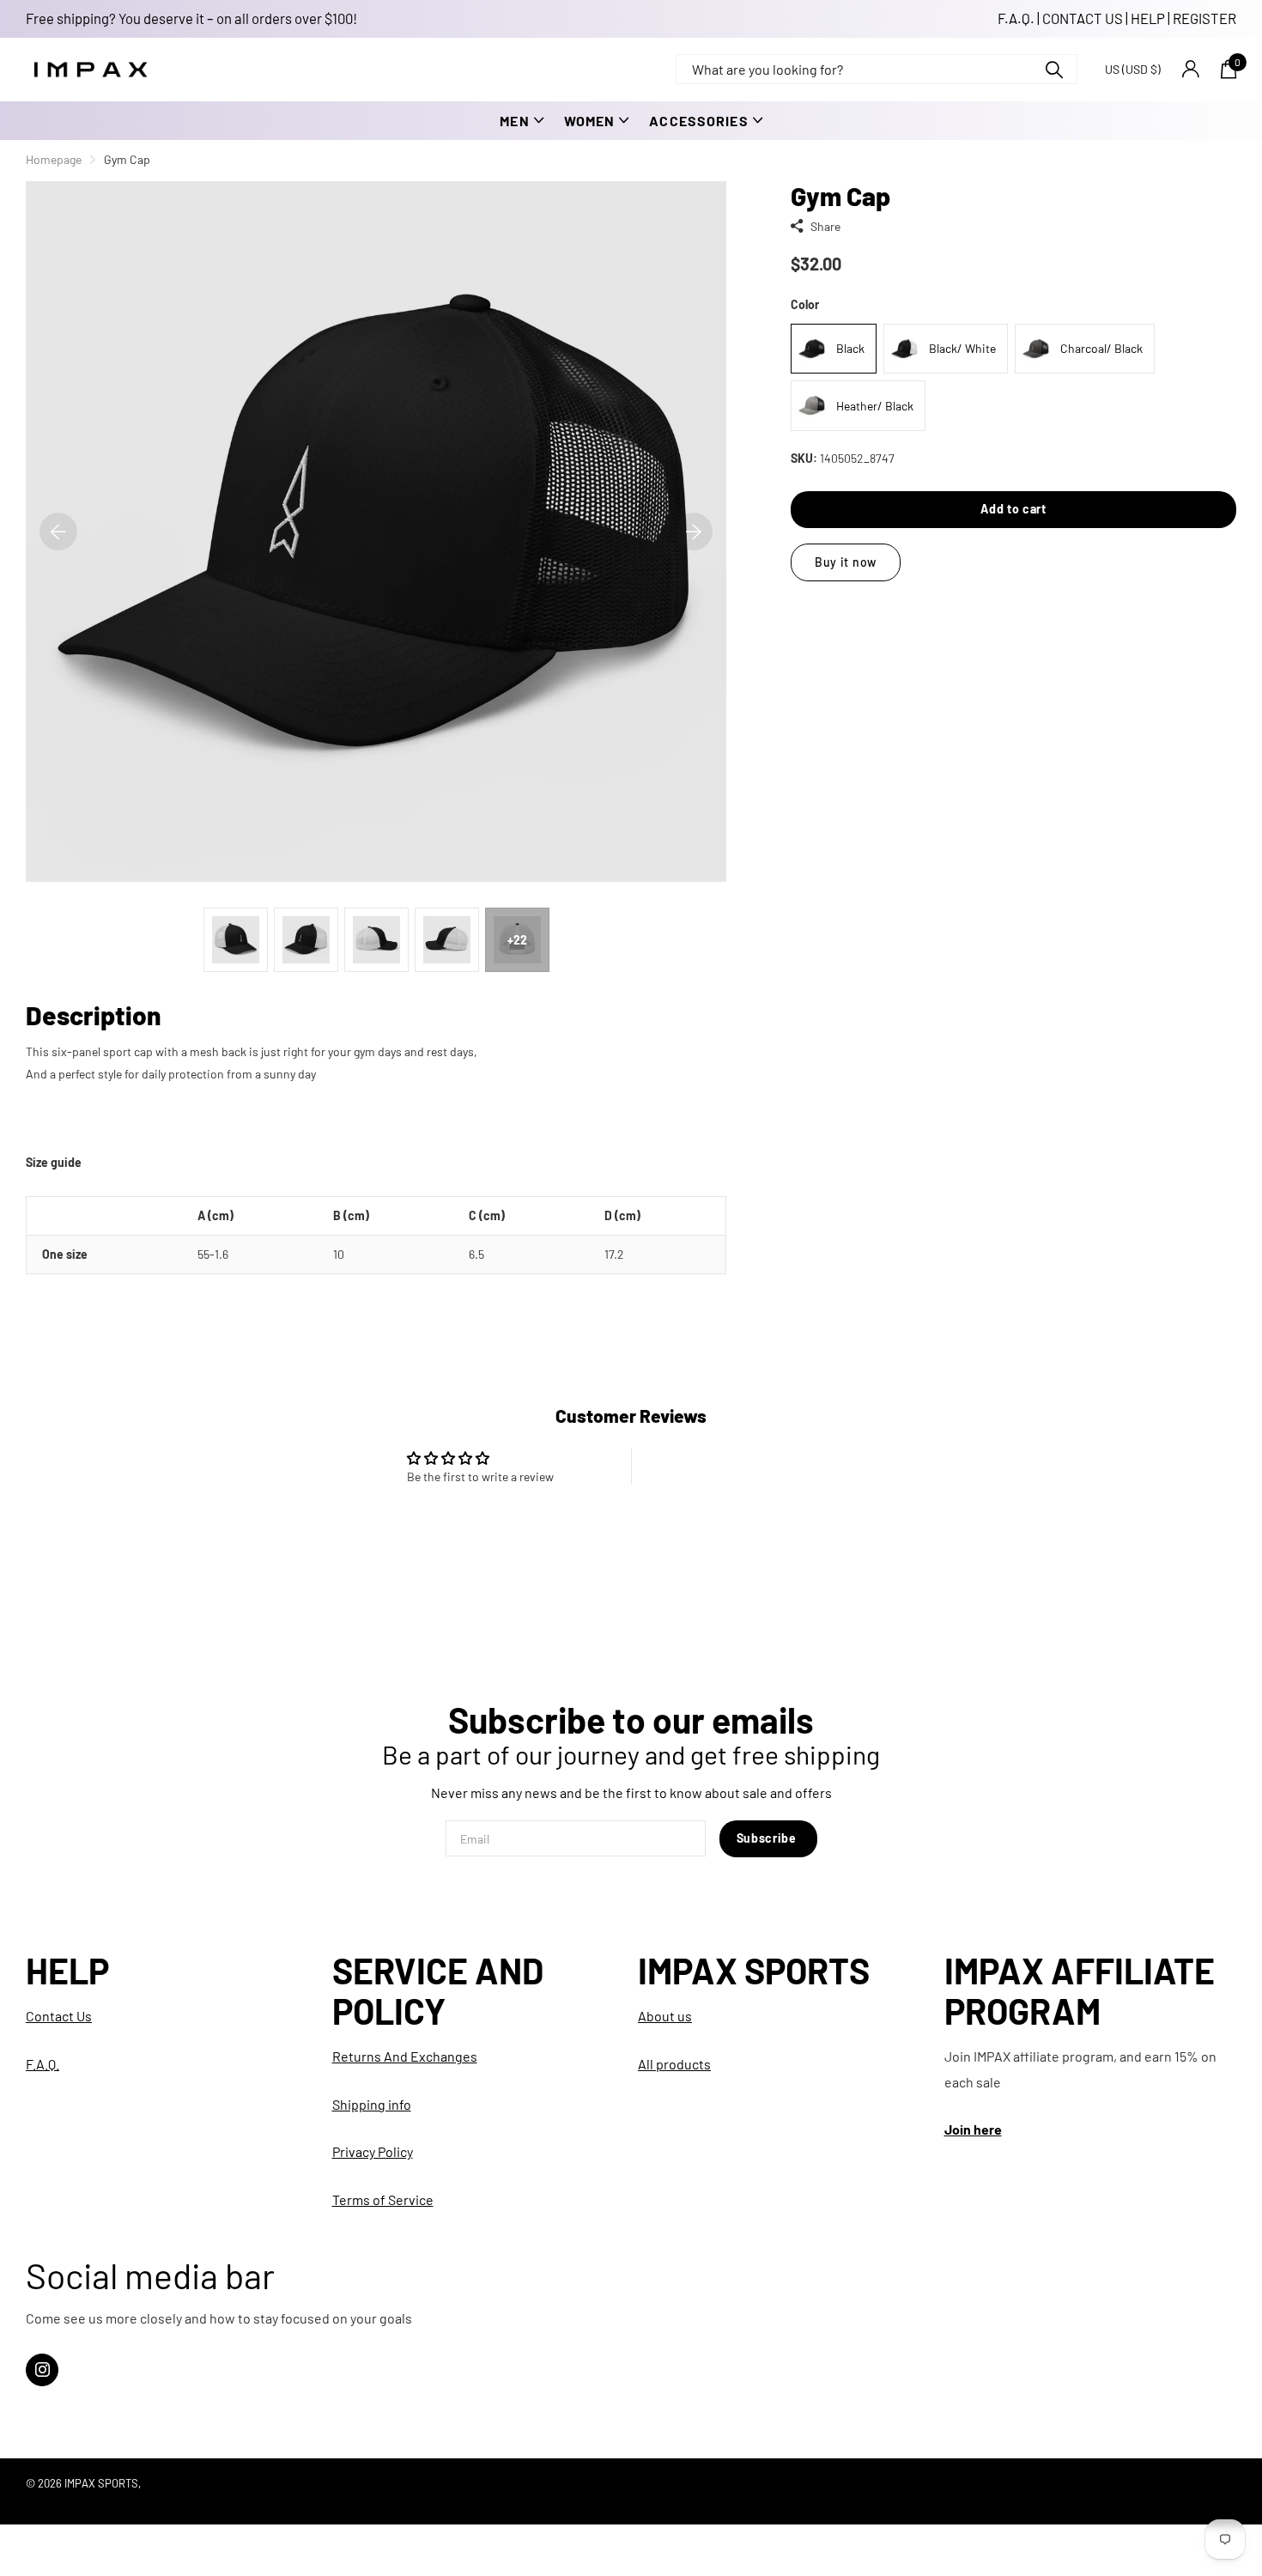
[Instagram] (42, 2370)
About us (665, 2016)
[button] (58, 532)
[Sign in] (1190, 69)
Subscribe (768, 1838)
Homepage (54, 159)
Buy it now (846, 563)
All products (674, 2064)
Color (805, 305)
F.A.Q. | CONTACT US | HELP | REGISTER (1117, 18)
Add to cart (1013, 510)
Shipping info (372, 2104)
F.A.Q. (42, 2064)
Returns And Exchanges (405, 2056)
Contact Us (59, 2016)
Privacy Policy (373, 2151)
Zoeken (1054, 69)
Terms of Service (383, 2199)
